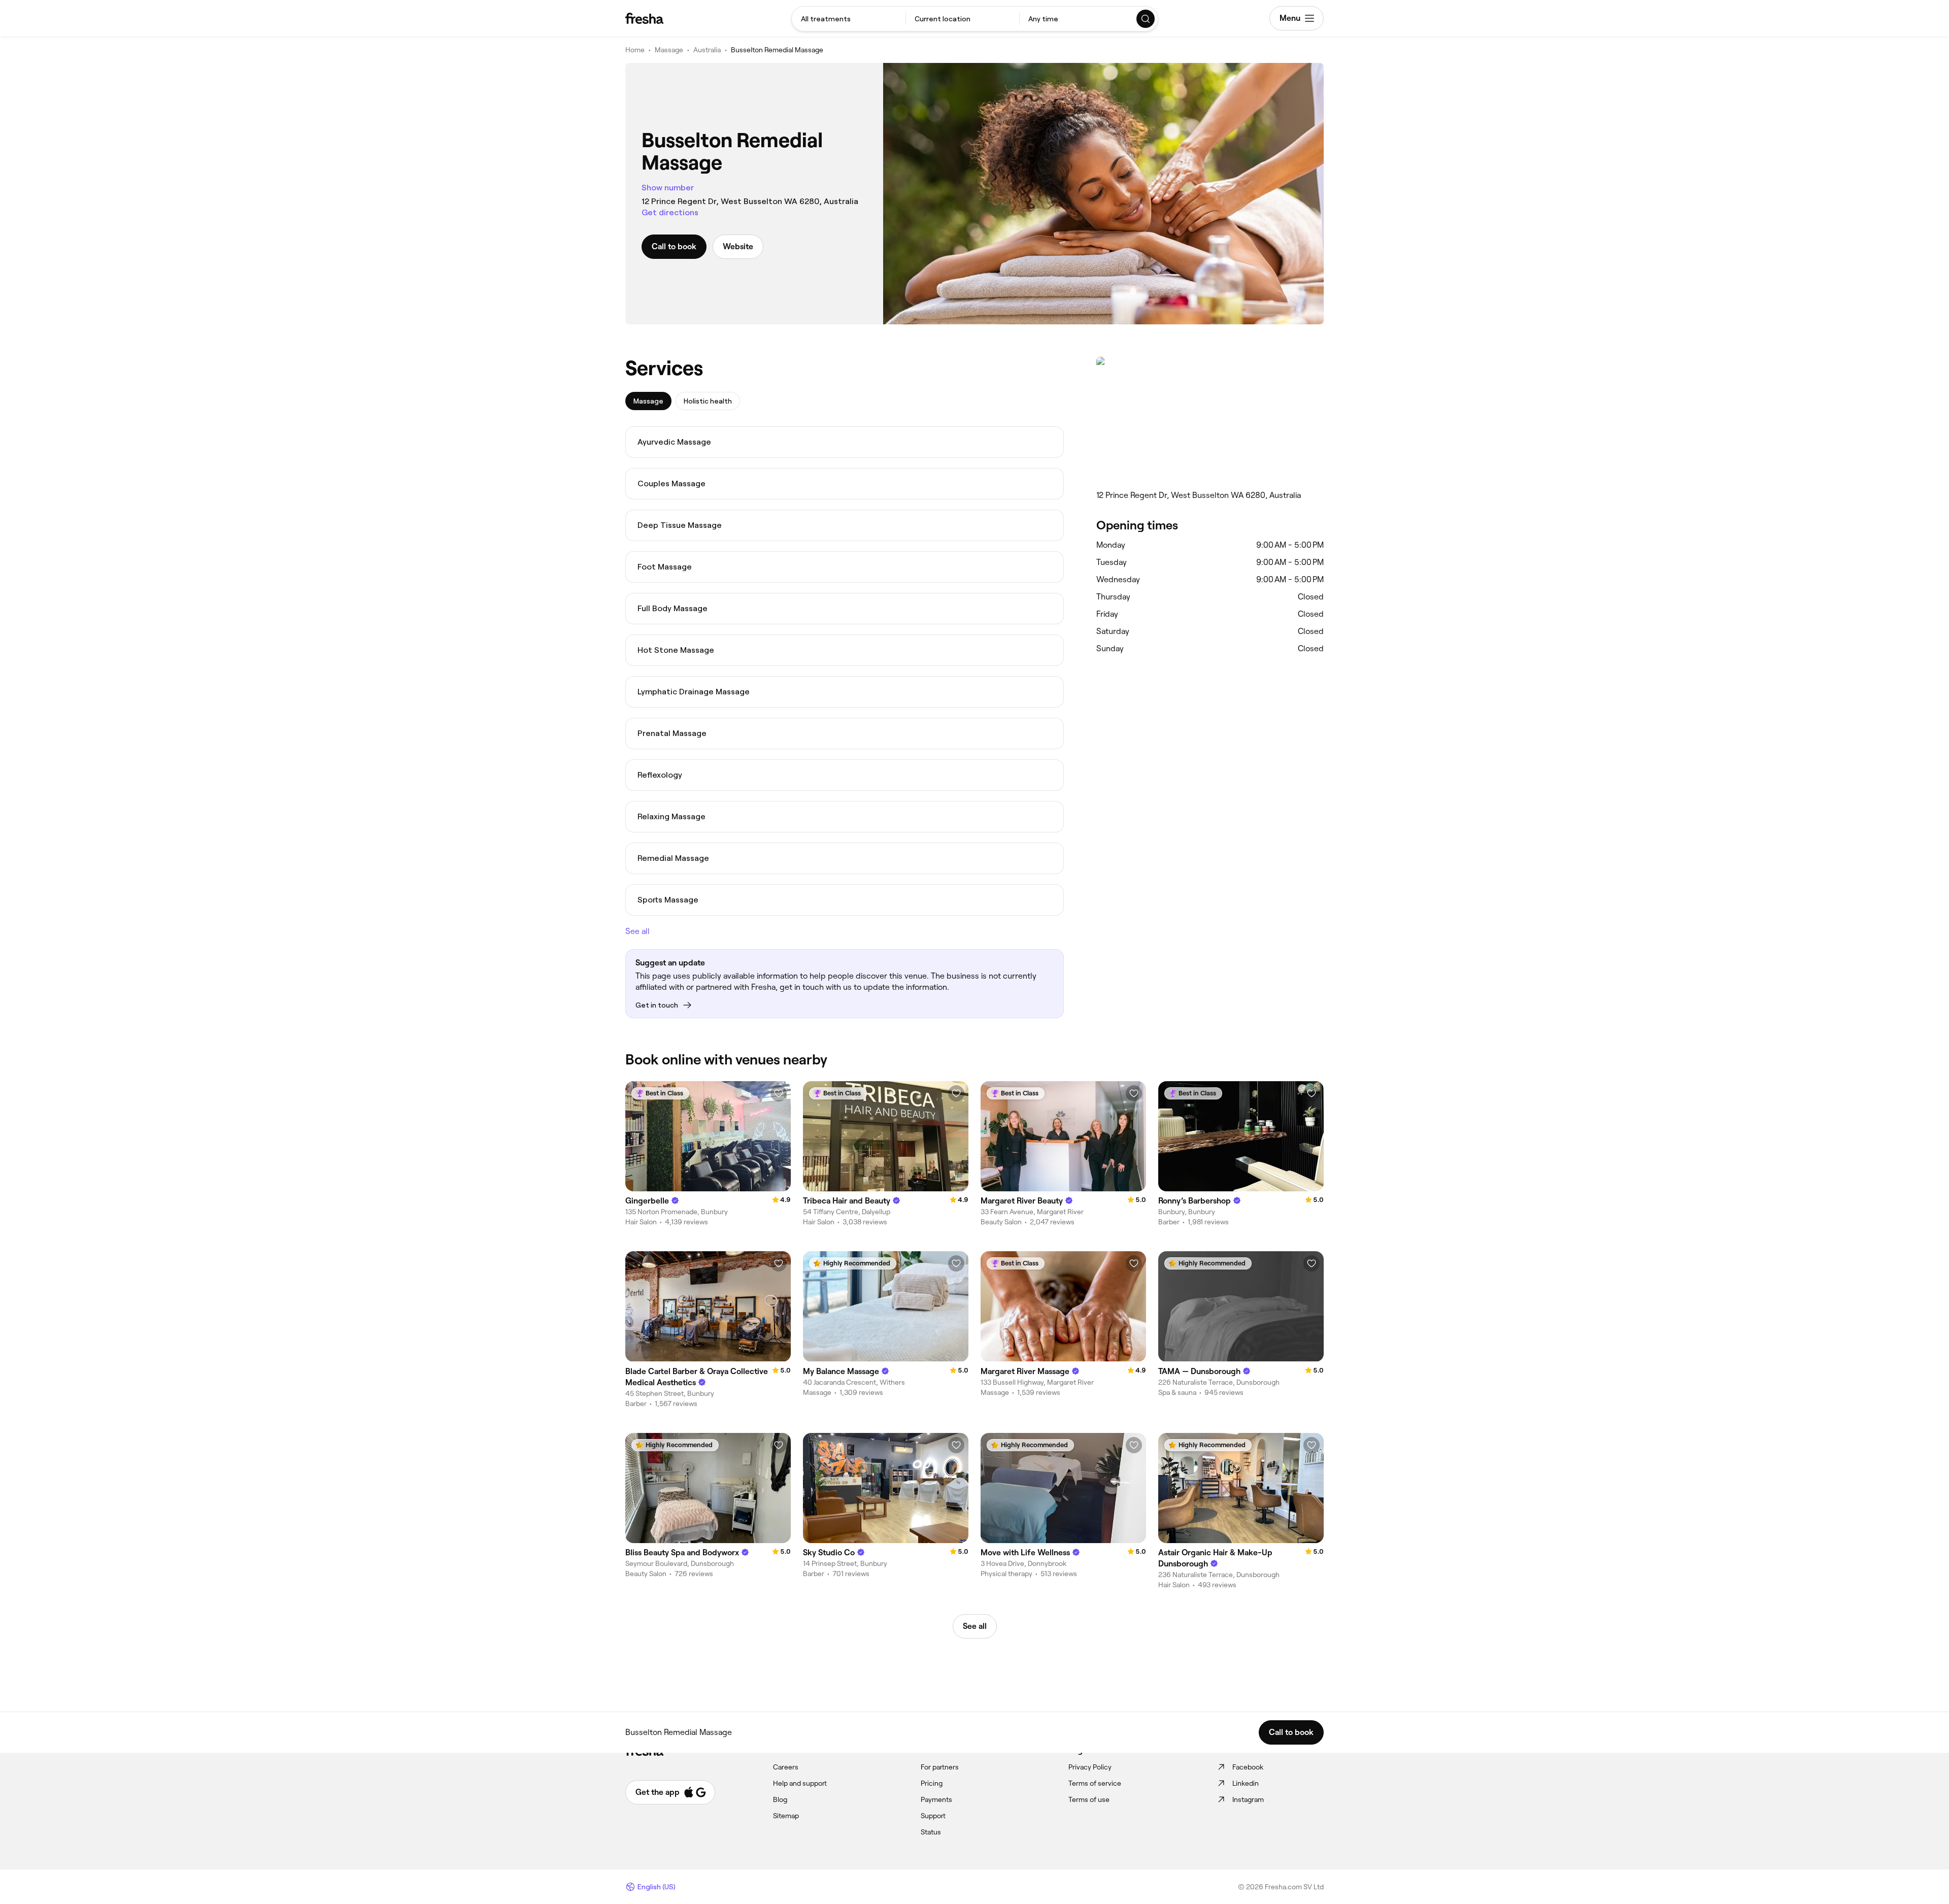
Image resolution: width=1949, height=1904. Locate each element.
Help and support (800, 1783)
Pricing (932, 1783)
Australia (707, 50)
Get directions (670, 212)
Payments (936, 1799)
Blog (780, 1799)
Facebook (1248, 1767)
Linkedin (1246, 1783)
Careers (786, 1767)
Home (635, 50)
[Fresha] (644, 18)
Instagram (1248, 1799)
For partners (940, 1767)
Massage (669, 50)
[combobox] (849, 19)
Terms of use (1089, 1799)
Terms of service (1095, 1783)
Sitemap (786, 1816)
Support (933, 1816)
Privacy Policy (1090, 1767)
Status (931, 1832)
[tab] (648, 401)
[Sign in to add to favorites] (779, 1093)
